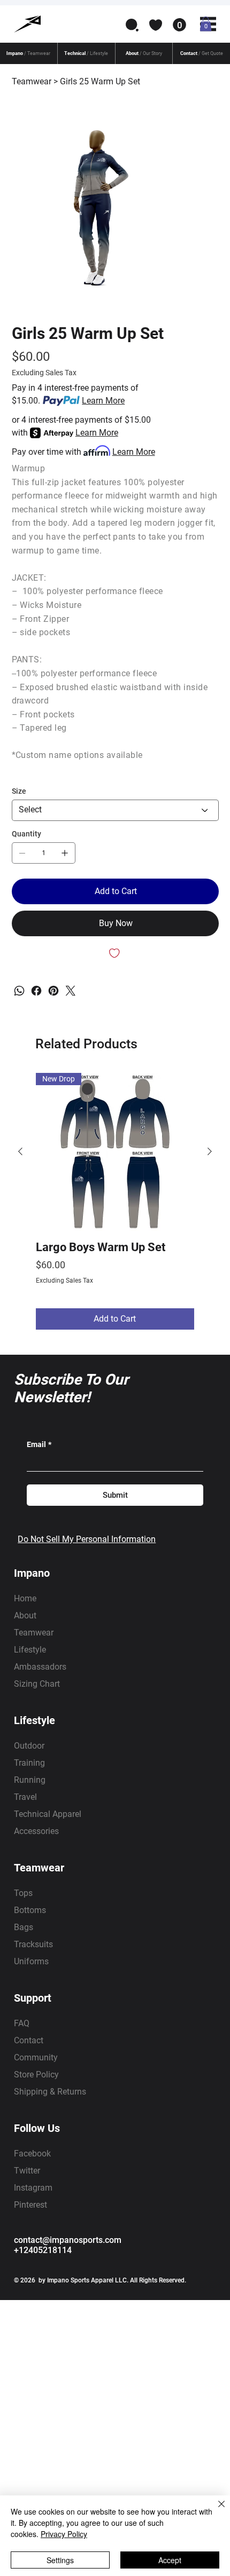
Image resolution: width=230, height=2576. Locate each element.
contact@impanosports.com (68, 2240)
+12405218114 (43, 2250)
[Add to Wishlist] (115, 953)
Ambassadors (40, 1667)
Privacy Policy (64, 2534)
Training (29, 1763)
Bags (24, 1927)
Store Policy (36, 2075)
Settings (60, 2560)
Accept (170, 2560)
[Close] (215, 2510)
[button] (132, 25)
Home (25, 1598)
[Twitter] (71, 991)
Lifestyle (30, 1650)
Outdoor (29, 1746)
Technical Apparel (48, 1814)
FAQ (22, 2023)
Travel (25, 1797)
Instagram (33, 2188)
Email (39, 1444)
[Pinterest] (53, 991)
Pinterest (30, 2205)
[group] (115, 1201)
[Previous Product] (20, 1151)
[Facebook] (36, 991)
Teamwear (34, 1633)
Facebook (32, 2154)
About (25, 1615)
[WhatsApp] (19, 991)
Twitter (27, 2171)
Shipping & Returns (50, 2092)
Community (36, 2057)
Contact (29, 2040)
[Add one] (65, 853)
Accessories (36, 1831)
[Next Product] (210, 1151)
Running (30, 1780)
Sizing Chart (37, 1684)
